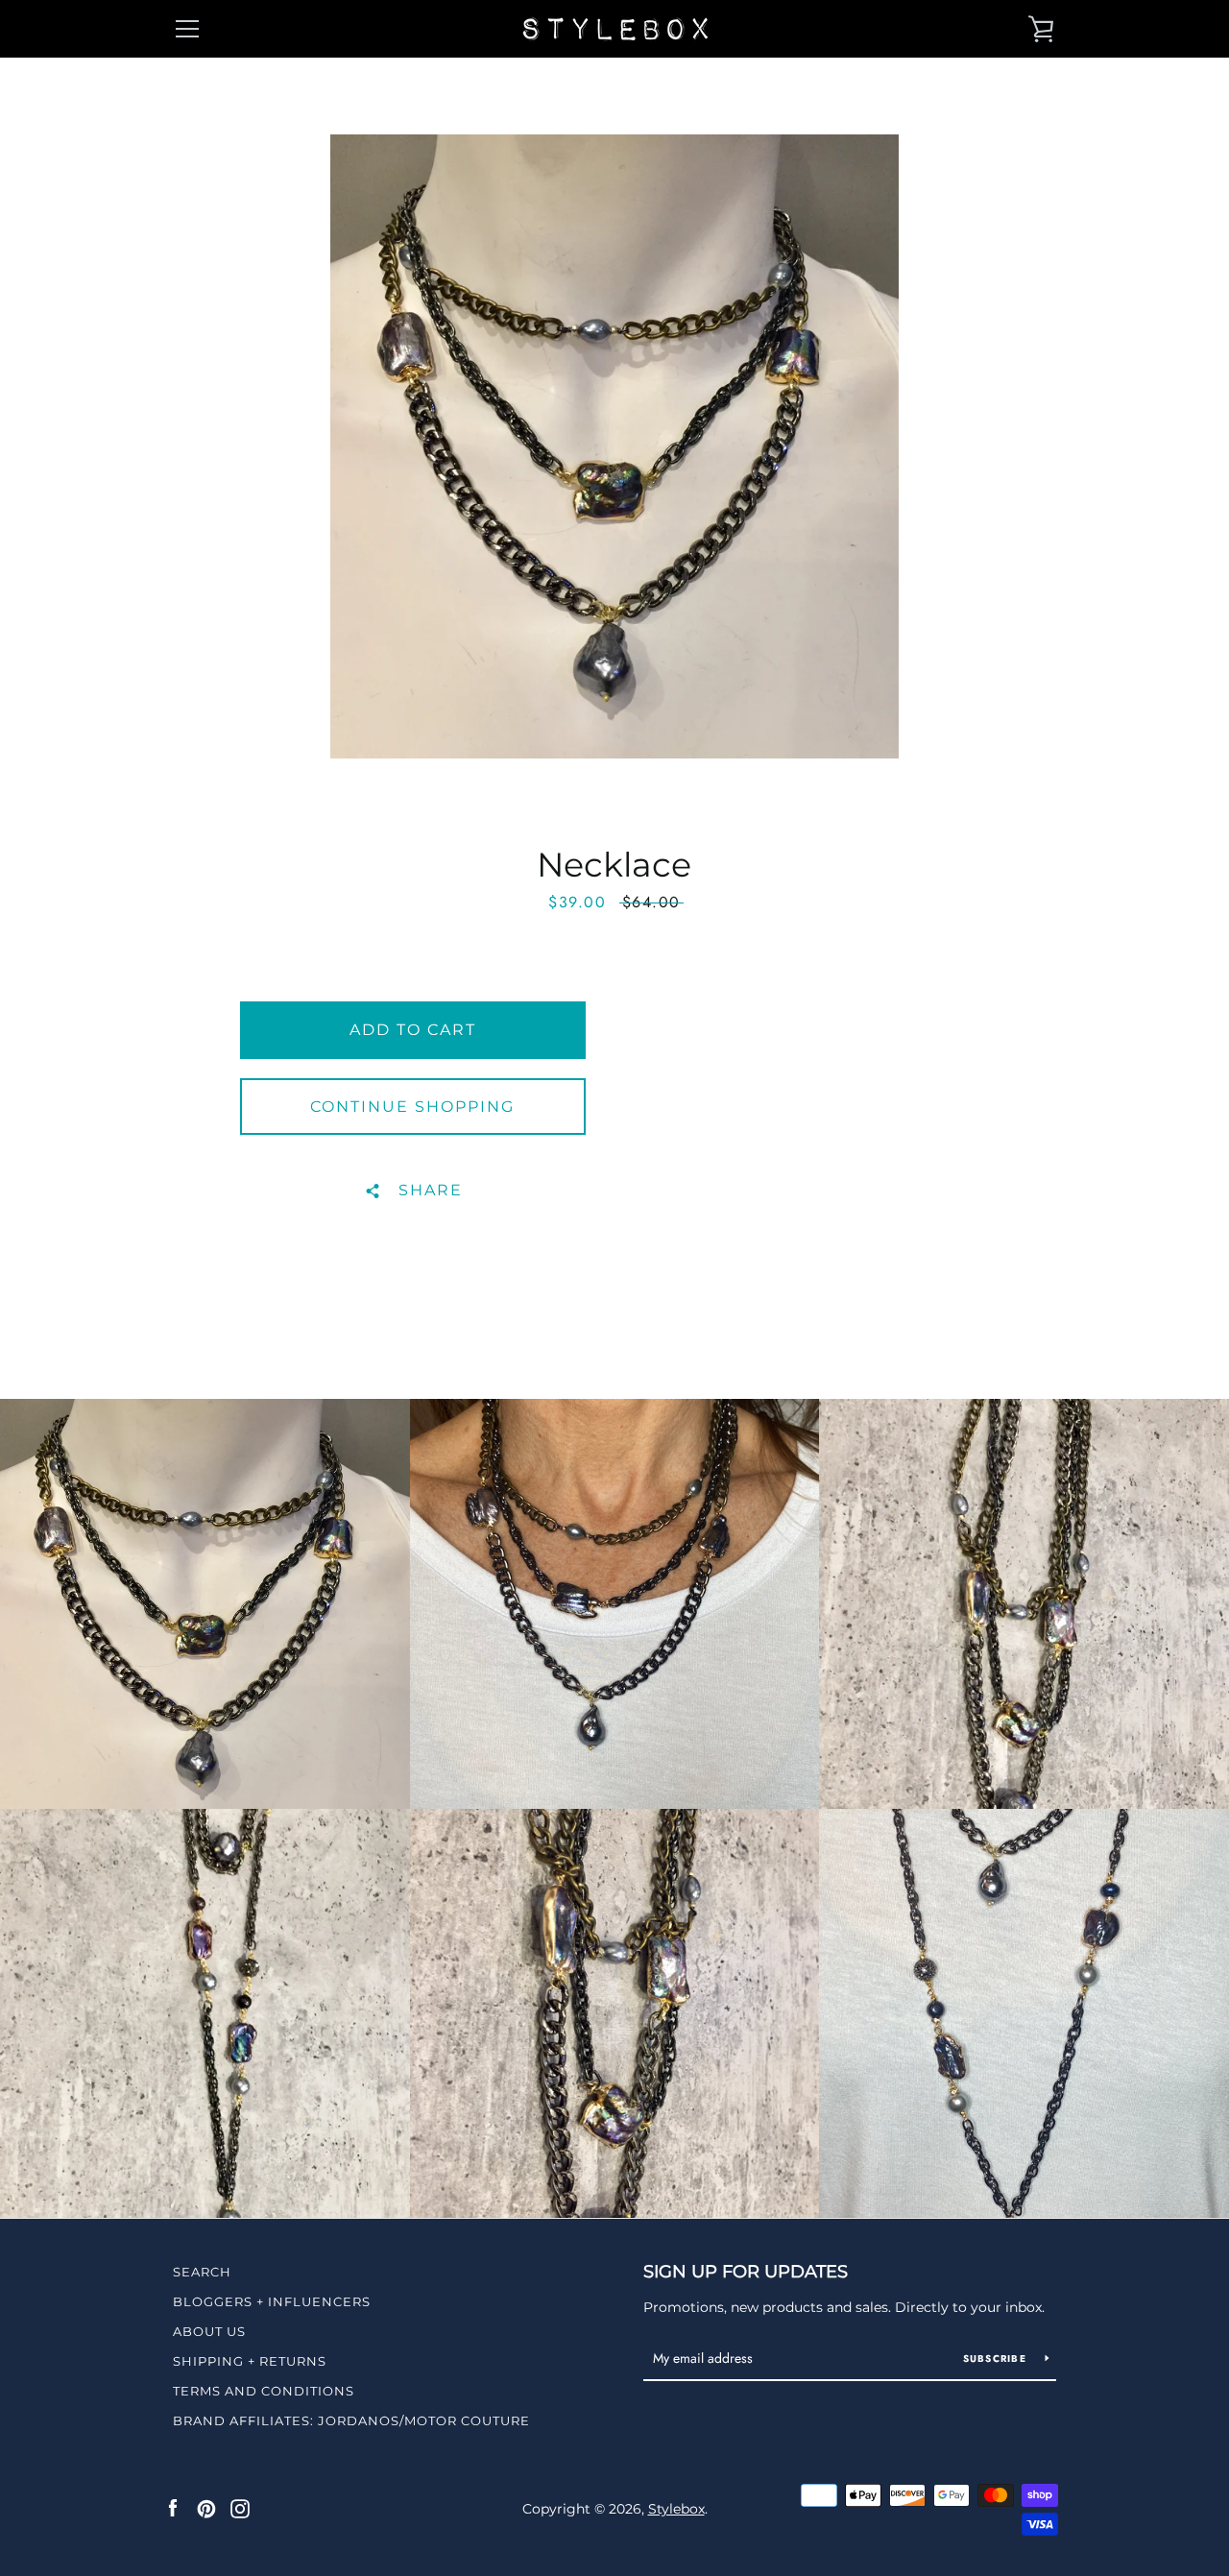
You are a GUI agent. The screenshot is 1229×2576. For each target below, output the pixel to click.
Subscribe (997, 2359)
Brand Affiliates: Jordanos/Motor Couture (351, 2420)
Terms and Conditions (264, 2391)
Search (202, 2272)
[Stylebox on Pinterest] (206, 2508)
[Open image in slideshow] (614, 446)
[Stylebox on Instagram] (240, 2508)
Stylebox (676, 2509)
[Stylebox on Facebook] (173, 2508)
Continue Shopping (412, 1107)
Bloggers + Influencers (272, 2301)
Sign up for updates (746, 2272)
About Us (209, 2331)
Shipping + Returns (250, 2361)
